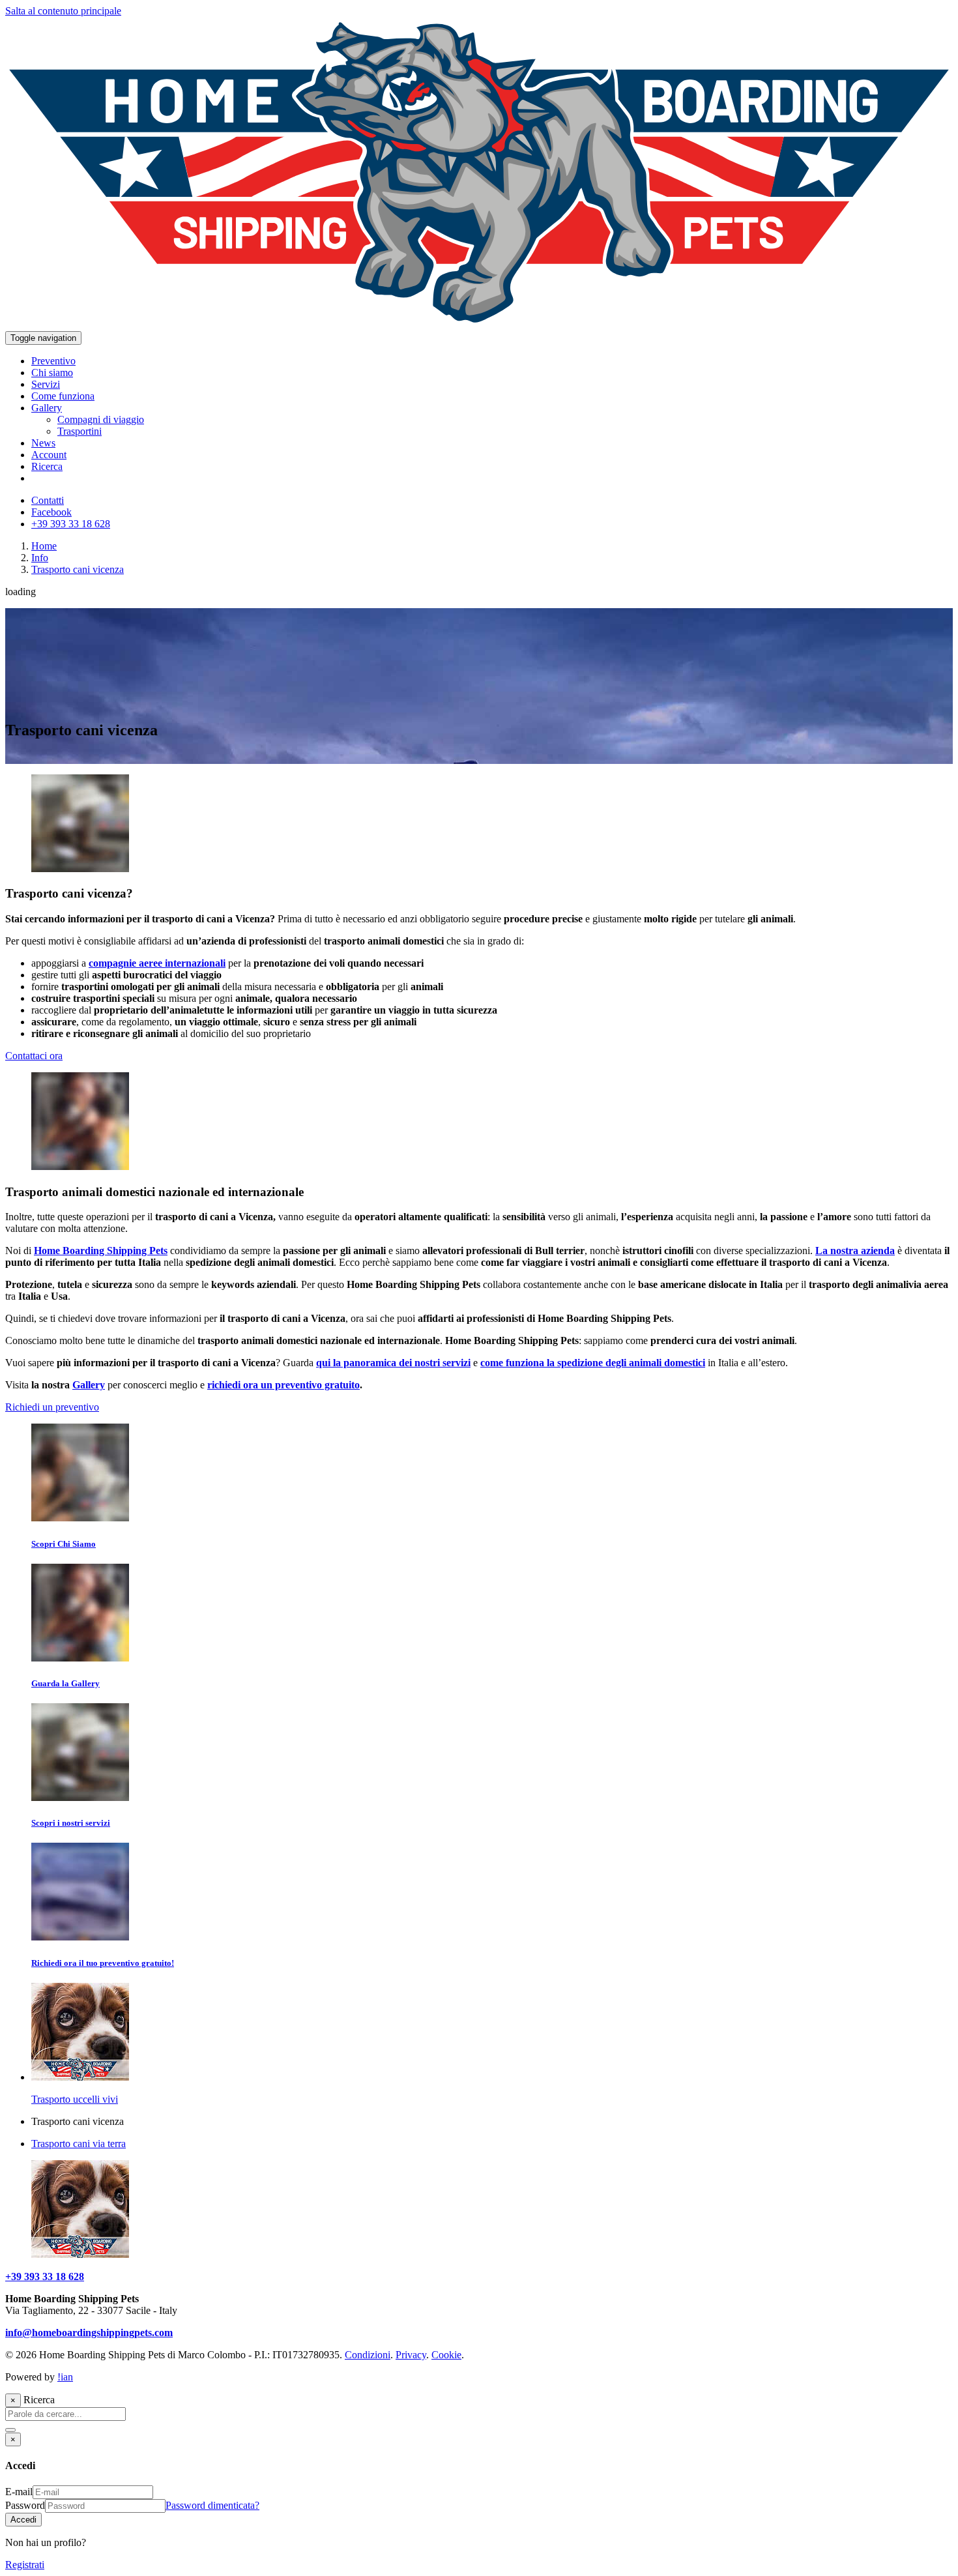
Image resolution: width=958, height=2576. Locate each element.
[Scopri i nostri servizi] (80, 1797)
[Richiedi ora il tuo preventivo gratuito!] (80, 1937)
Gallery (89, 1385)
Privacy (411, 2355)
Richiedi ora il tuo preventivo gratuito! (103, 1963)
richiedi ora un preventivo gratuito (283, 1385)
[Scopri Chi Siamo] (80, 1518)
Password (25, 2505)
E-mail (19, 2492)
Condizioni (368, 2355)
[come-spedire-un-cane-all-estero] (80, 869)
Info (40, 558)
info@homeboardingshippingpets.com (89, 2333)
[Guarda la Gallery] (80, 1658)
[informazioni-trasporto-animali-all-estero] (80, 1166)
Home (44, 546)
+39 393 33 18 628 (45, 2276)
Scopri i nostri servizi (71, 1823)
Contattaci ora (34, 1056)
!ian (65, 2377)
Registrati (25, 2565)
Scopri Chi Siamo (64, 1544)
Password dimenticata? (212, 2505)
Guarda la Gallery (65, 1683)
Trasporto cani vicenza (78, 569)
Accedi (23, 2520)
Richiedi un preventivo (52, 1407)
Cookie (446, 2355)
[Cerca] (10, 2430)
